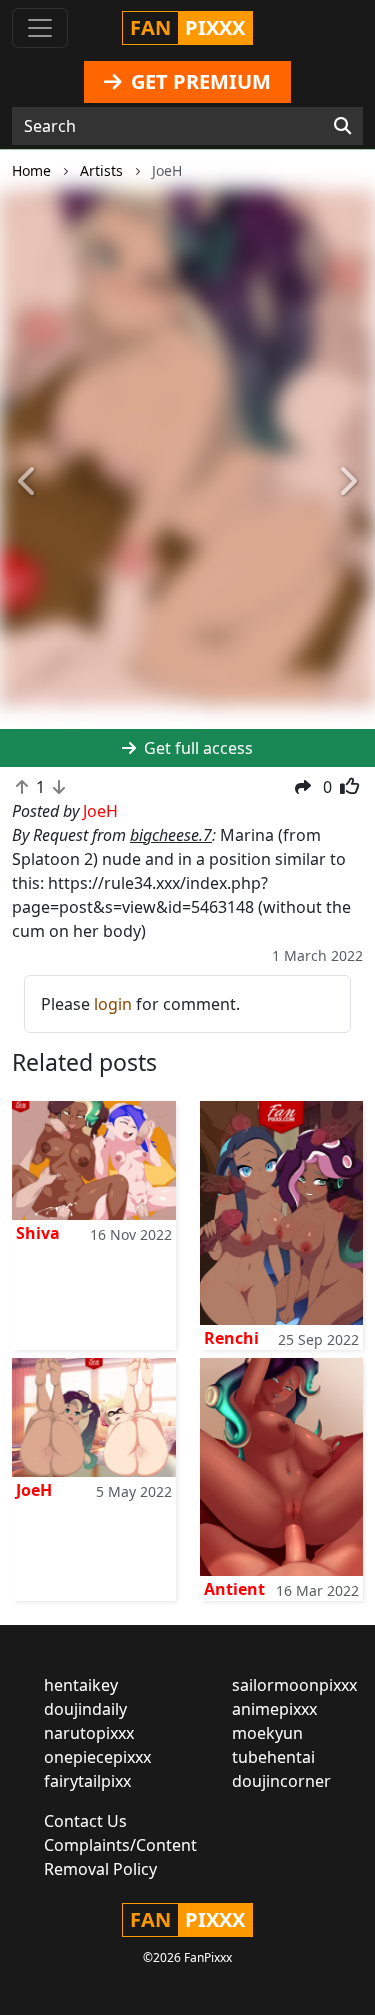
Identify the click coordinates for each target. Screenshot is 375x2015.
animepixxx (274, 1709)
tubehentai (273, 1757)
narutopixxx (89, 1733)
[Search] (342, 126)
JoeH (34, 1490)
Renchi (231, 1338)
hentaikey (81, 1685)
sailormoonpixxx (294, 1685)
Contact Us (85, 1821)
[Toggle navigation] (40, 28)
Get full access (196, 748)
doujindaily (85, 1709)
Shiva (38, 1233)
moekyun (267, 1733)
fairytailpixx (87, 1781)
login (113, 1004)
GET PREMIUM (198, 81)
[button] (28, 482)
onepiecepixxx (97, 1757)
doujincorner (281, 1781)
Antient (234, 1589)
